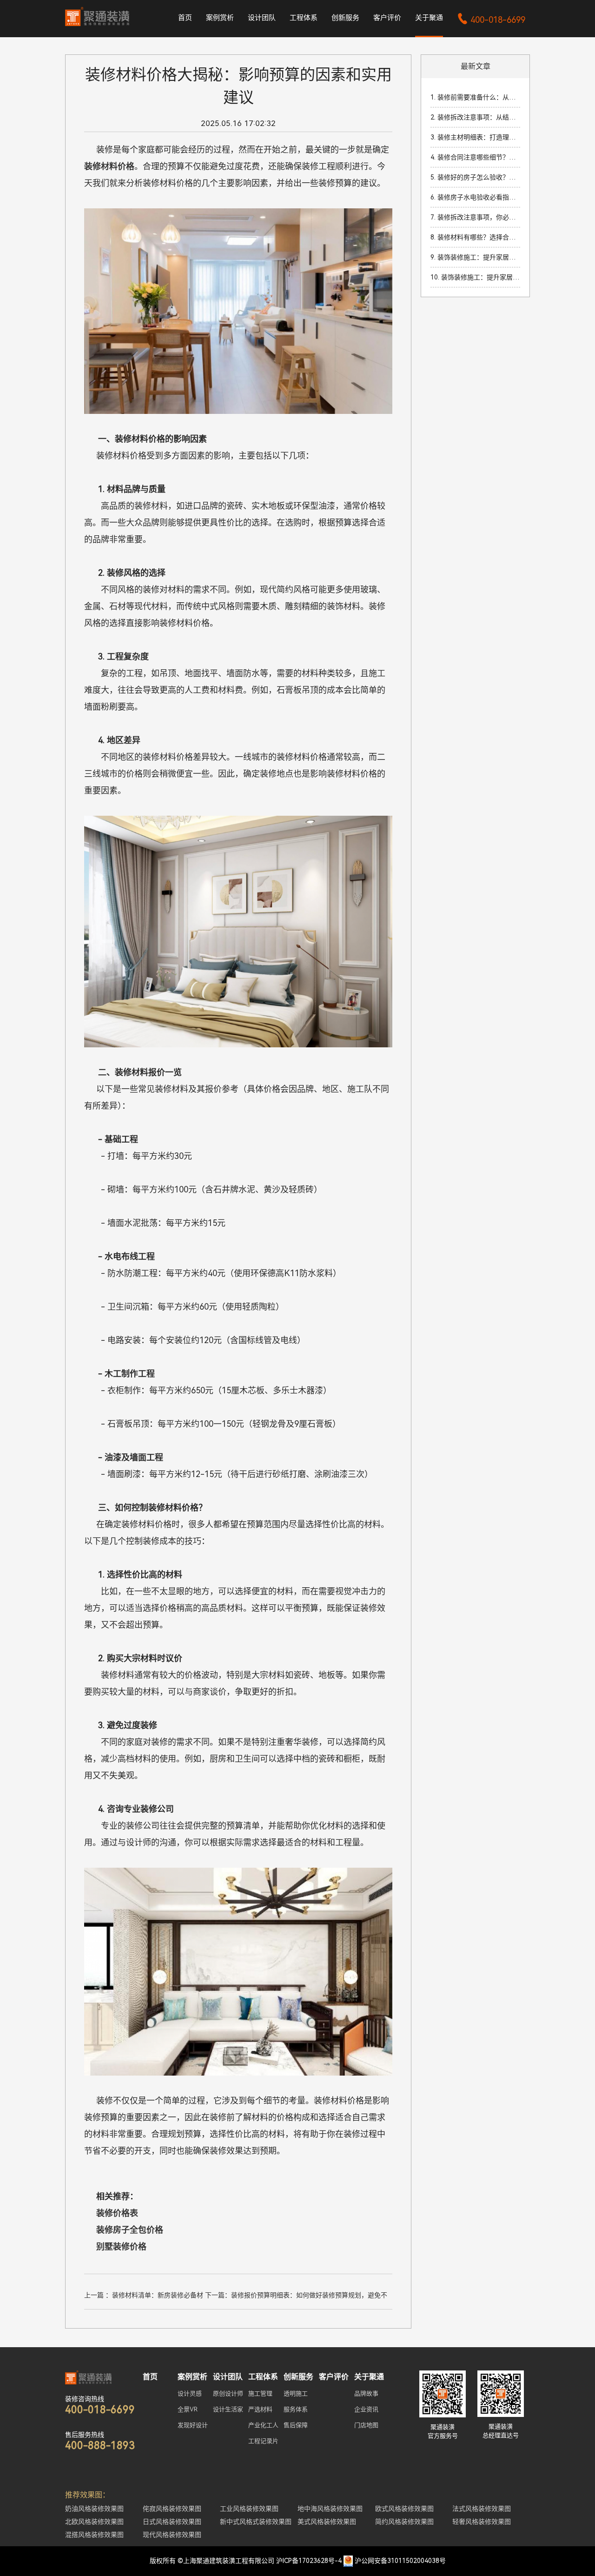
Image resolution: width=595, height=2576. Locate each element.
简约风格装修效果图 (404, 2522)
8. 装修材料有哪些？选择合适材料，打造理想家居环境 (475, 237)
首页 (185, 18)
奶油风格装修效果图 (94, 2509)
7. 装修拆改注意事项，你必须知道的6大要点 (475, 217)
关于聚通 (429, 18)
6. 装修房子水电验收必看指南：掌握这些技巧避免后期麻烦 (475, 197)
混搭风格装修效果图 (94, 2535)
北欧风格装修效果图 (94, 2522)
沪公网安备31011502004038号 (400, 2561)
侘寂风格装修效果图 (172, 2509)
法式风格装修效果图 (482, 2509)
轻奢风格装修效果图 (482, 2522)
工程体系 (304, 18)
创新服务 (345, 18)
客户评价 (387, 18)
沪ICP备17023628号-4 (309, 2561)
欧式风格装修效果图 (404, 2509)
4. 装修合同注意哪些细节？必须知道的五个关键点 (475, 157)
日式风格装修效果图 (172, 2522)
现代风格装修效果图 (172, 2535)
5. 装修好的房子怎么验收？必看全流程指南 (475, 177)
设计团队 (262, 18)
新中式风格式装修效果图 (256, 2522)
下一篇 (296, 2296)
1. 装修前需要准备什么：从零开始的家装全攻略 (475, 97)
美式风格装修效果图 (327, 2522)
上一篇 (144, 2296)
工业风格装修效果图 (249, 2509)
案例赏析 (220, 18)
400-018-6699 (491, 20)
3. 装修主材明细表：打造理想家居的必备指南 (475, 137)
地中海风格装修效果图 (330, 2509)
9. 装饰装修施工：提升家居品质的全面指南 (475, 257)
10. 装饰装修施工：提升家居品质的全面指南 (475, 277)
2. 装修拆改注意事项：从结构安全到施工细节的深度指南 (475, 117)
